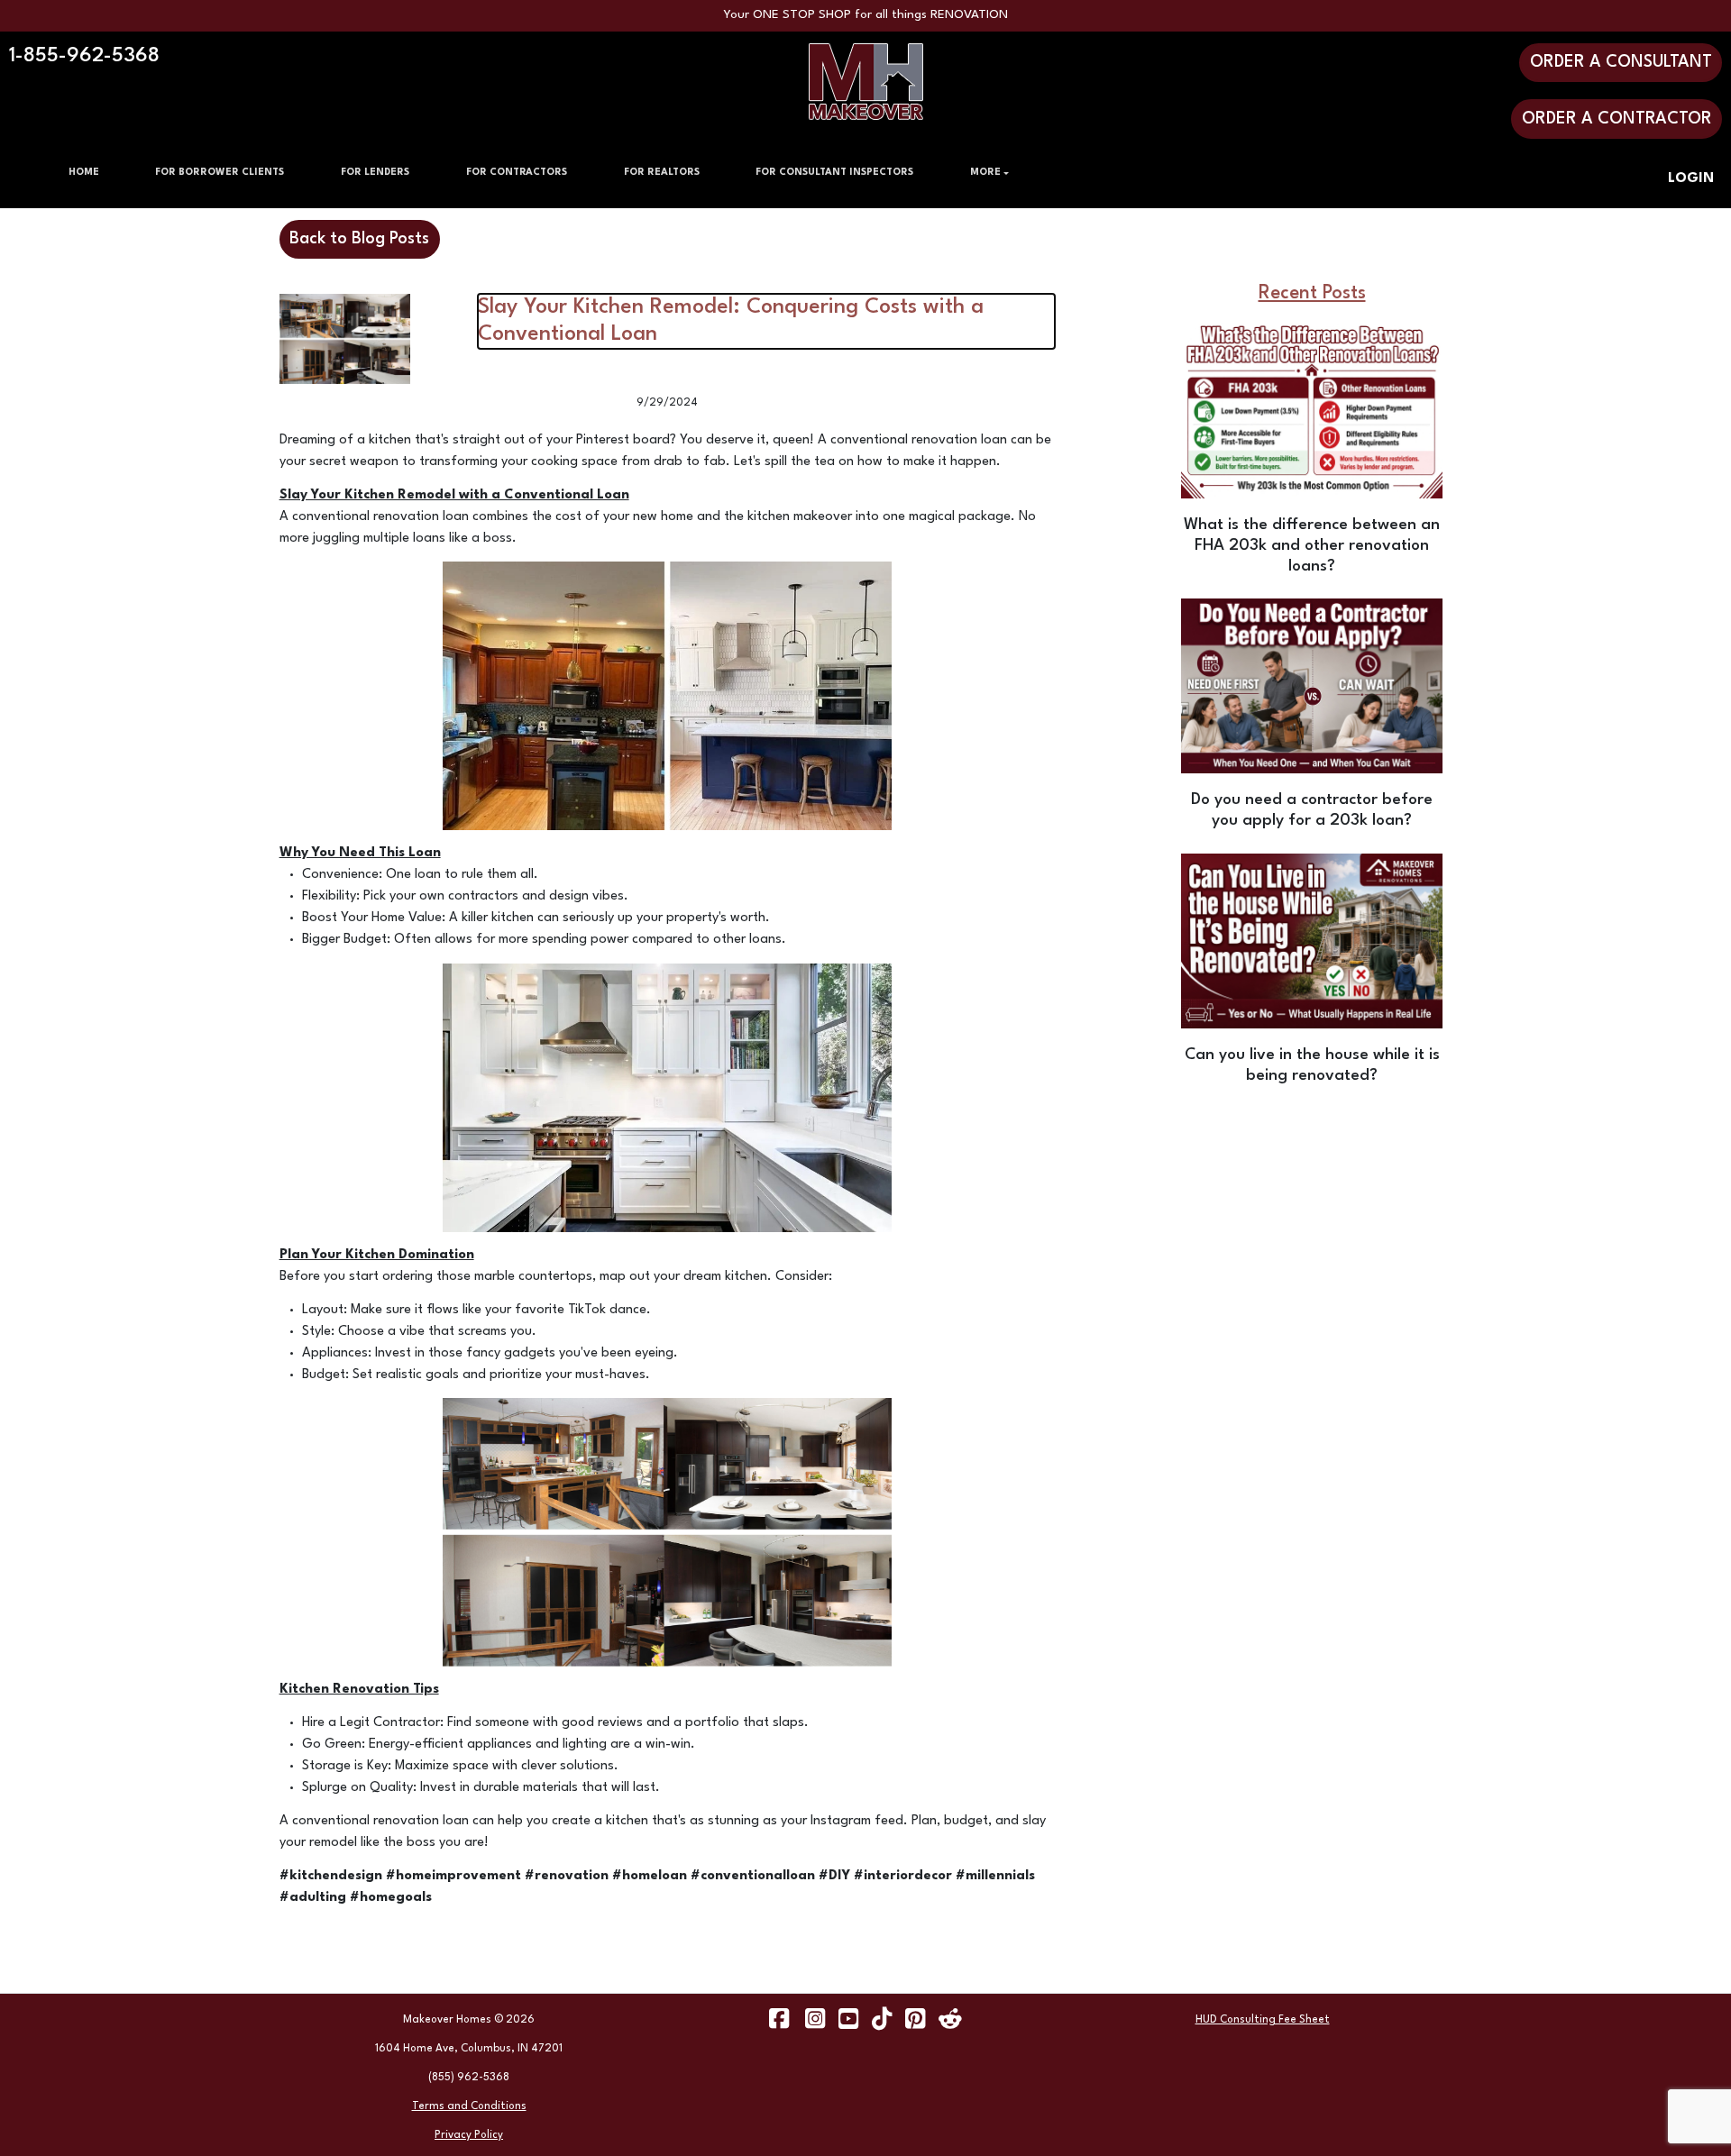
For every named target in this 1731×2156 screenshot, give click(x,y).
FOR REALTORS (662, 173)
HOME (84, 173)
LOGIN (1691, 179)
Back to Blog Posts (359, 239)
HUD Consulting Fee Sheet (1263, 2020)
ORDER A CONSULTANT (1621, 62)
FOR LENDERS (375, 173)
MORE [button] (985, 173)
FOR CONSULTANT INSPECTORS (834, 173)
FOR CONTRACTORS (517, 173)
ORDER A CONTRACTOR (1617, 119)
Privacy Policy (469, 2135)
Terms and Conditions (469, 2106)
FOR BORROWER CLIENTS (220, 173)
